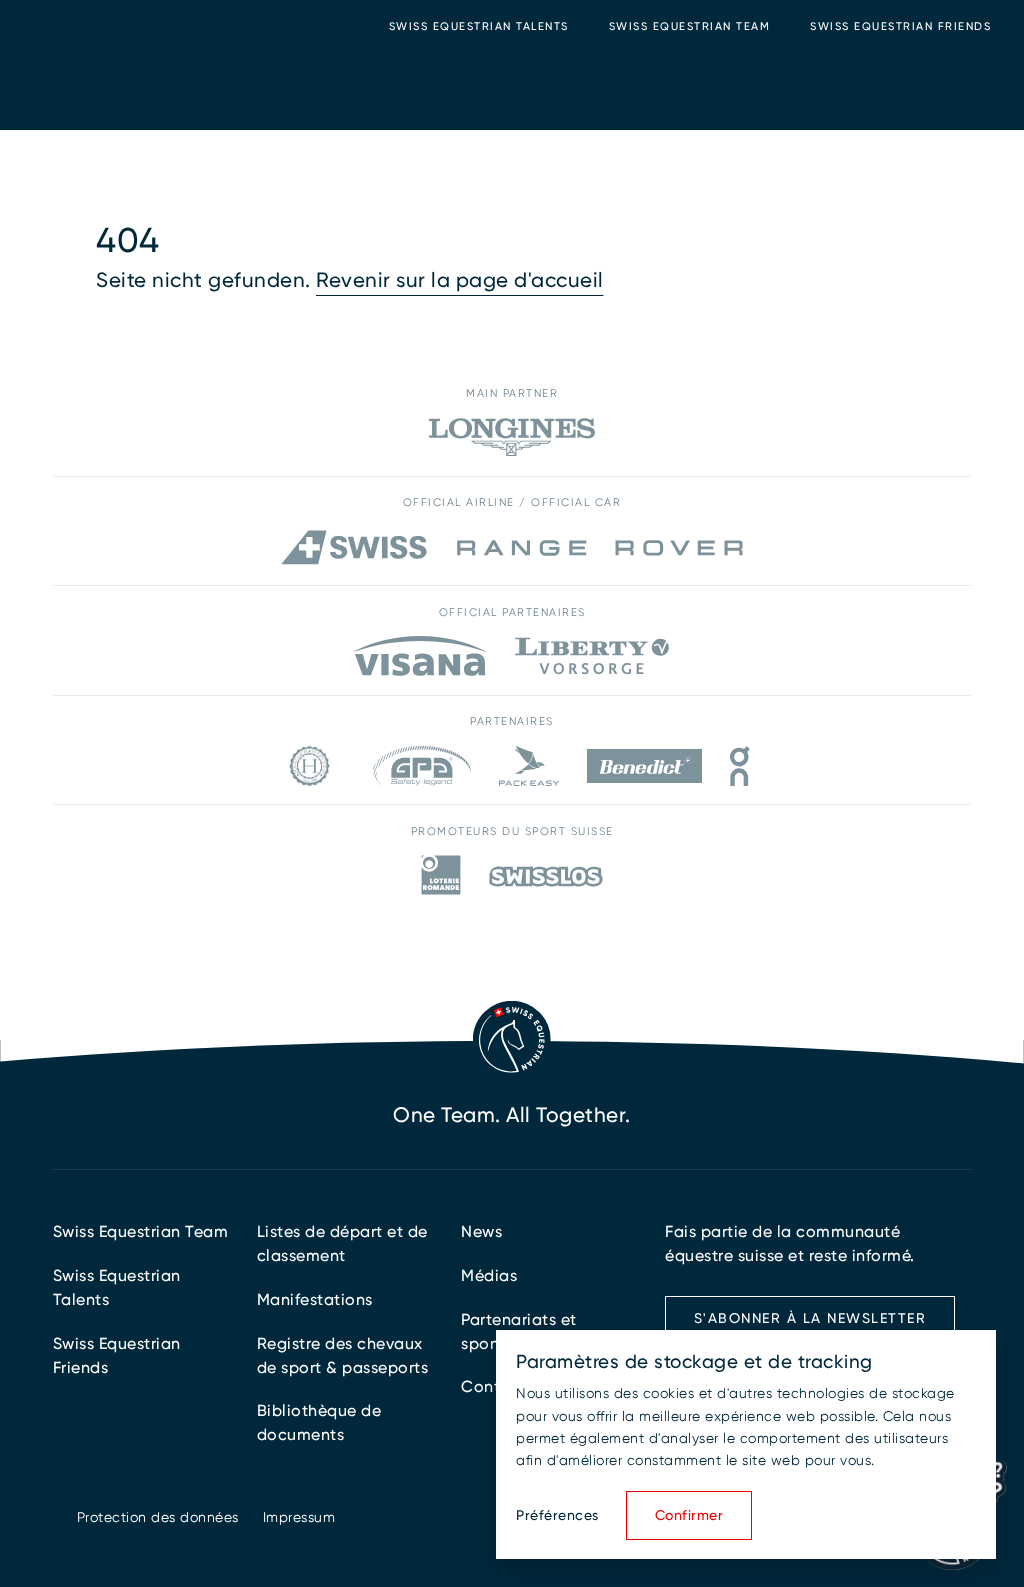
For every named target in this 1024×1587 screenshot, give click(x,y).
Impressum (299, 1517)
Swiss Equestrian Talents (479, 26)
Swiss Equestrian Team (690, 26)
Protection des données (158, 1517)
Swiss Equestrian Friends (900, 26)
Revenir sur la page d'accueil (460, 280)
